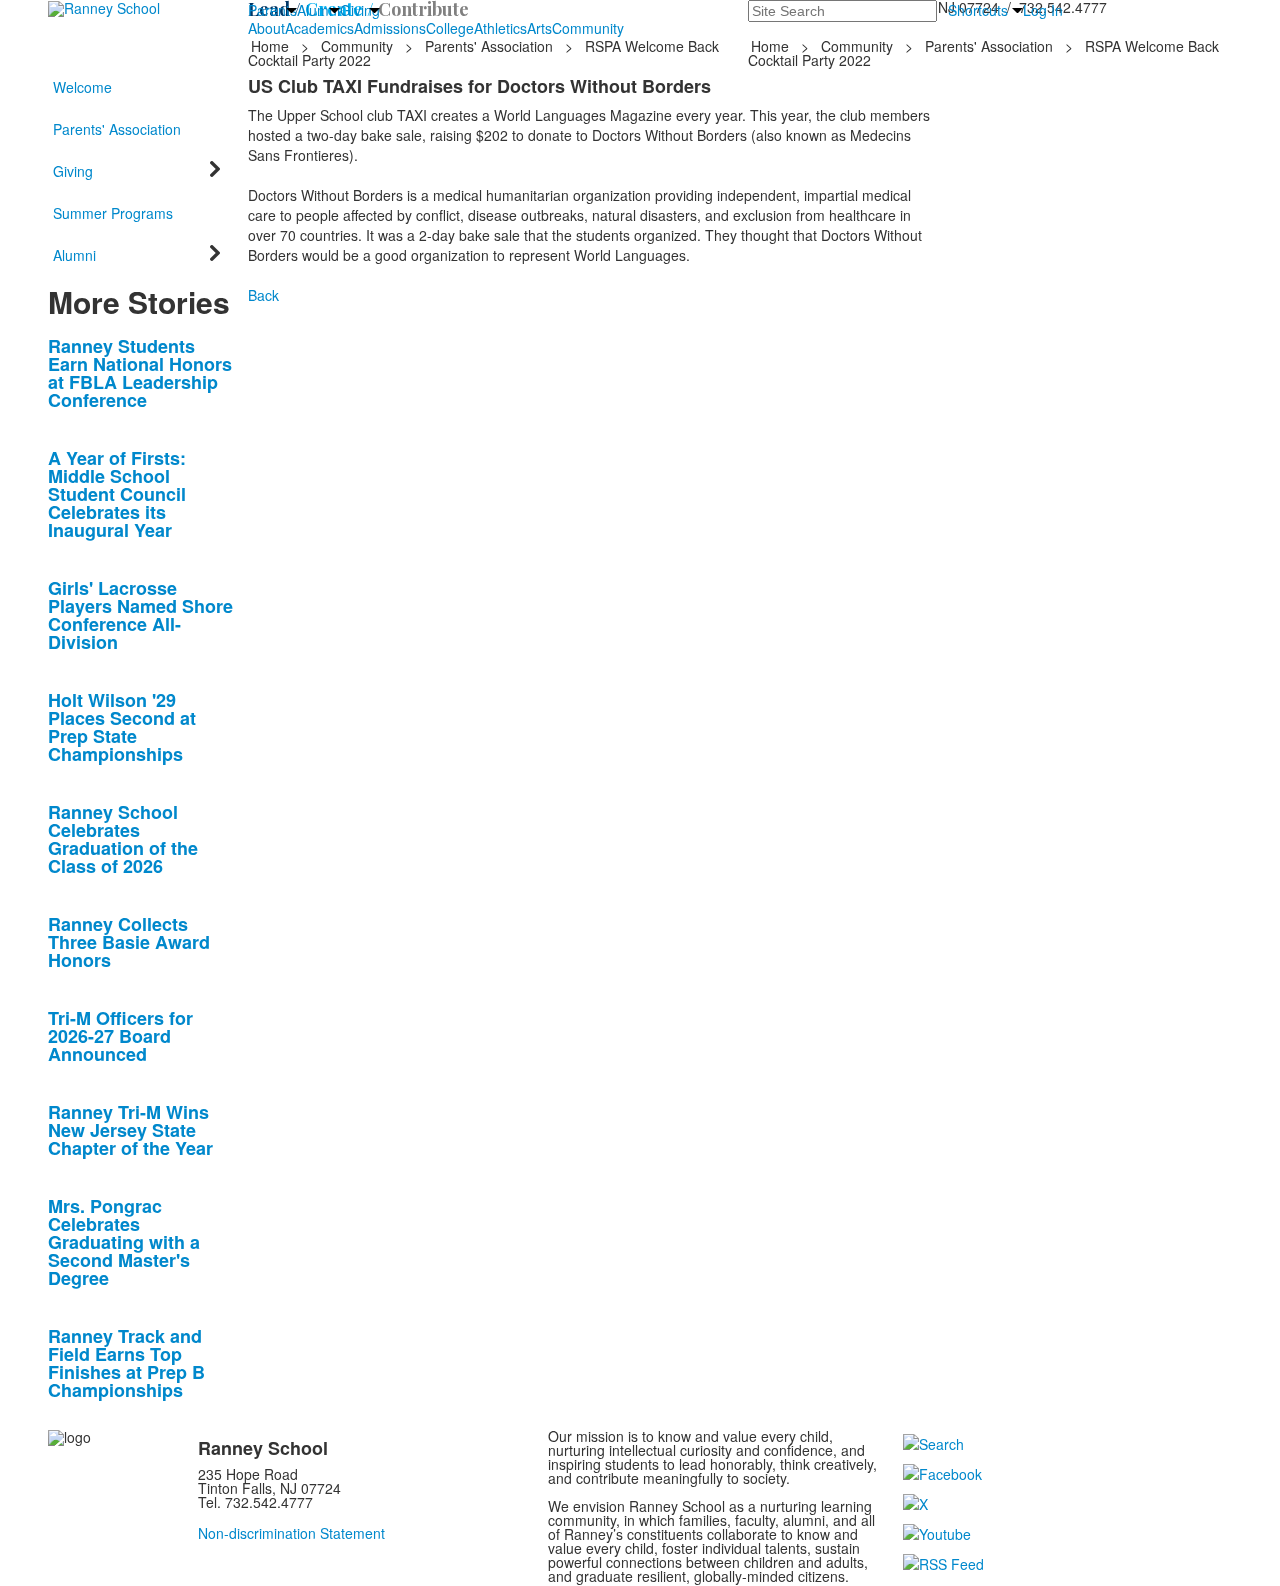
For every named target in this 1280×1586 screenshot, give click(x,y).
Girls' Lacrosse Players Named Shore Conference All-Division (140, 615)
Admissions (390, 28)
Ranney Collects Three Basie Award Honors (129, 942)
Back (263, 295)
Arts (539, 28)
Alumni (318, 10)
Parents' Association (489, 46)
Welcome (82, 87)
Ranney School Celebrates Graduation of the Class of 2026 (123, 839)
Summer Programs (113, 213)
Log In (1043, 10)
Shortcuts (978, 10)
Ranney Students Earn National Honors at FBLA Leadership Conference (140, 373)
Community (588, 28)
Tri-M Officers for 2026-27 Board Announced (120, 1036)
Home (272, 46)
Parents (272, 10)
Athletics (500, 28)
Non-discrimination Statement (291, 1533)
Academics (319, 28)
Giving (360, 10)
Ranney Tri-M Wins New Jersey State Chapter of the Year (130, 1130)
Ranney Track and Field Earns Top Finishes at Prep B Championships (126, 1363)
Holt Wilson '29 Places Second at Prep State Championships (122, 727)
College (450, 28)
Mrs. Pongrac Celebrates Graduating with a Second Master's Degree (124, 1242)
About (266, 28)
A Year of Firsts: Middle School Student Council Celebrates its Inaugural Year (117, 494)
